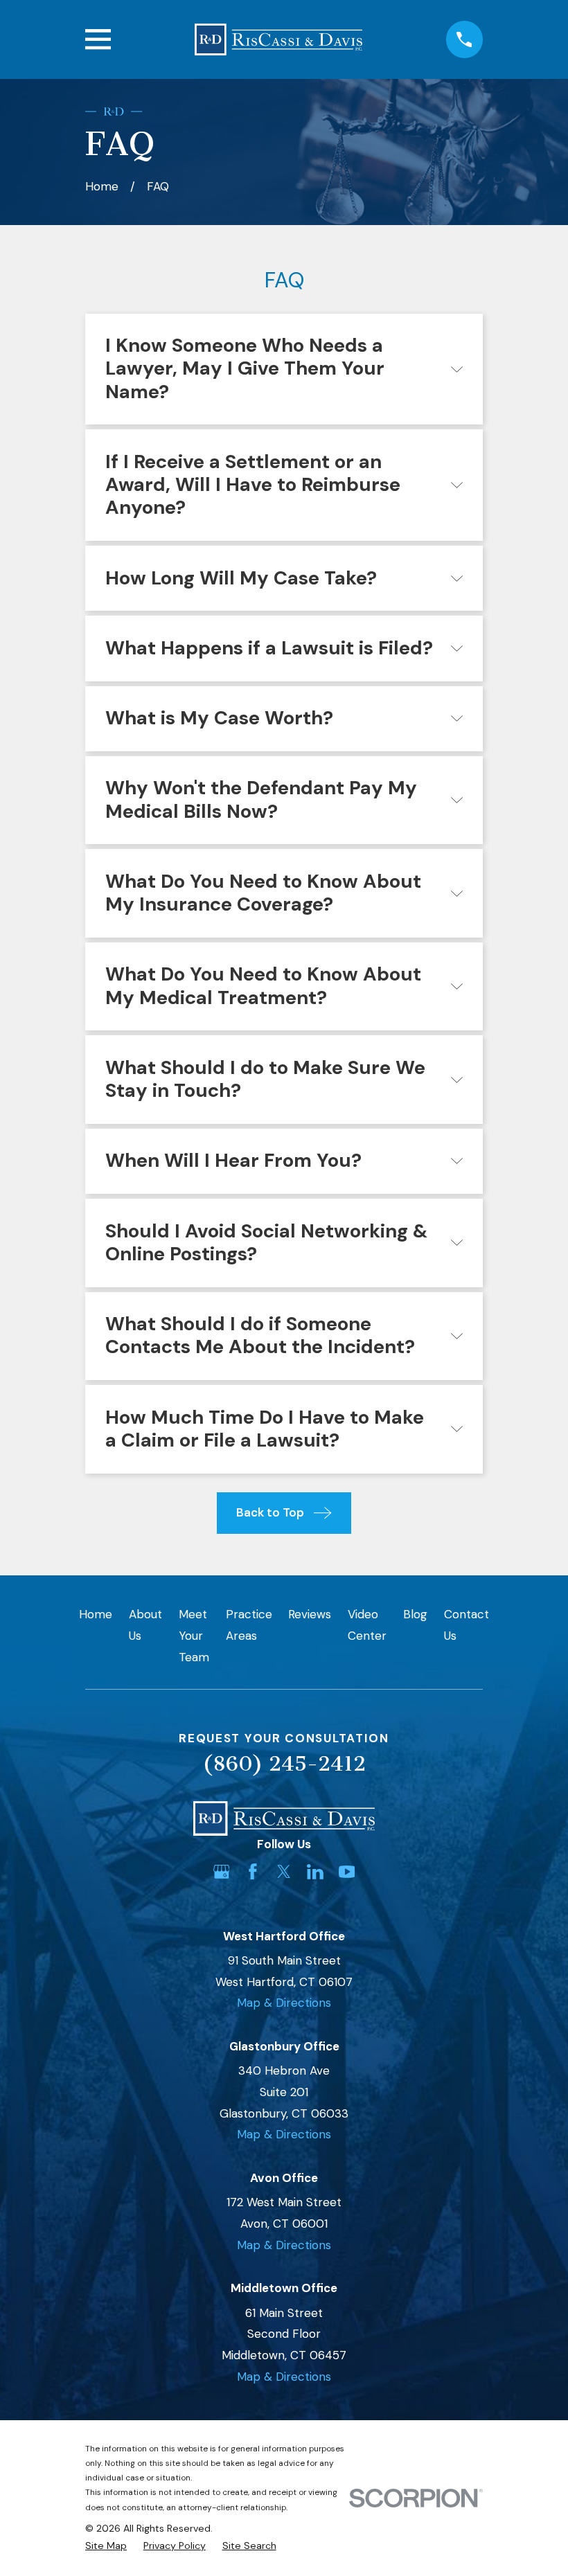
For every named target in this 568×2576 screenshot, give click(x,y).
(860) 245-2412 (284, 1764)
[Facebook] (253, 1872)
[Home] (278, 39)
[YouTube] (347, 1872)
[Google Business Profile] (222, 1872)
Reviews (310, 1614)
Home (96, 1614)
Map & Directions (284, 2003)
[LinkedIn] (315, 1872)
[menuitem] (106, 2546)
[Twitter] (284, 1872)
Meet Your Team (194, 1635)
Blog (415, 1614)
